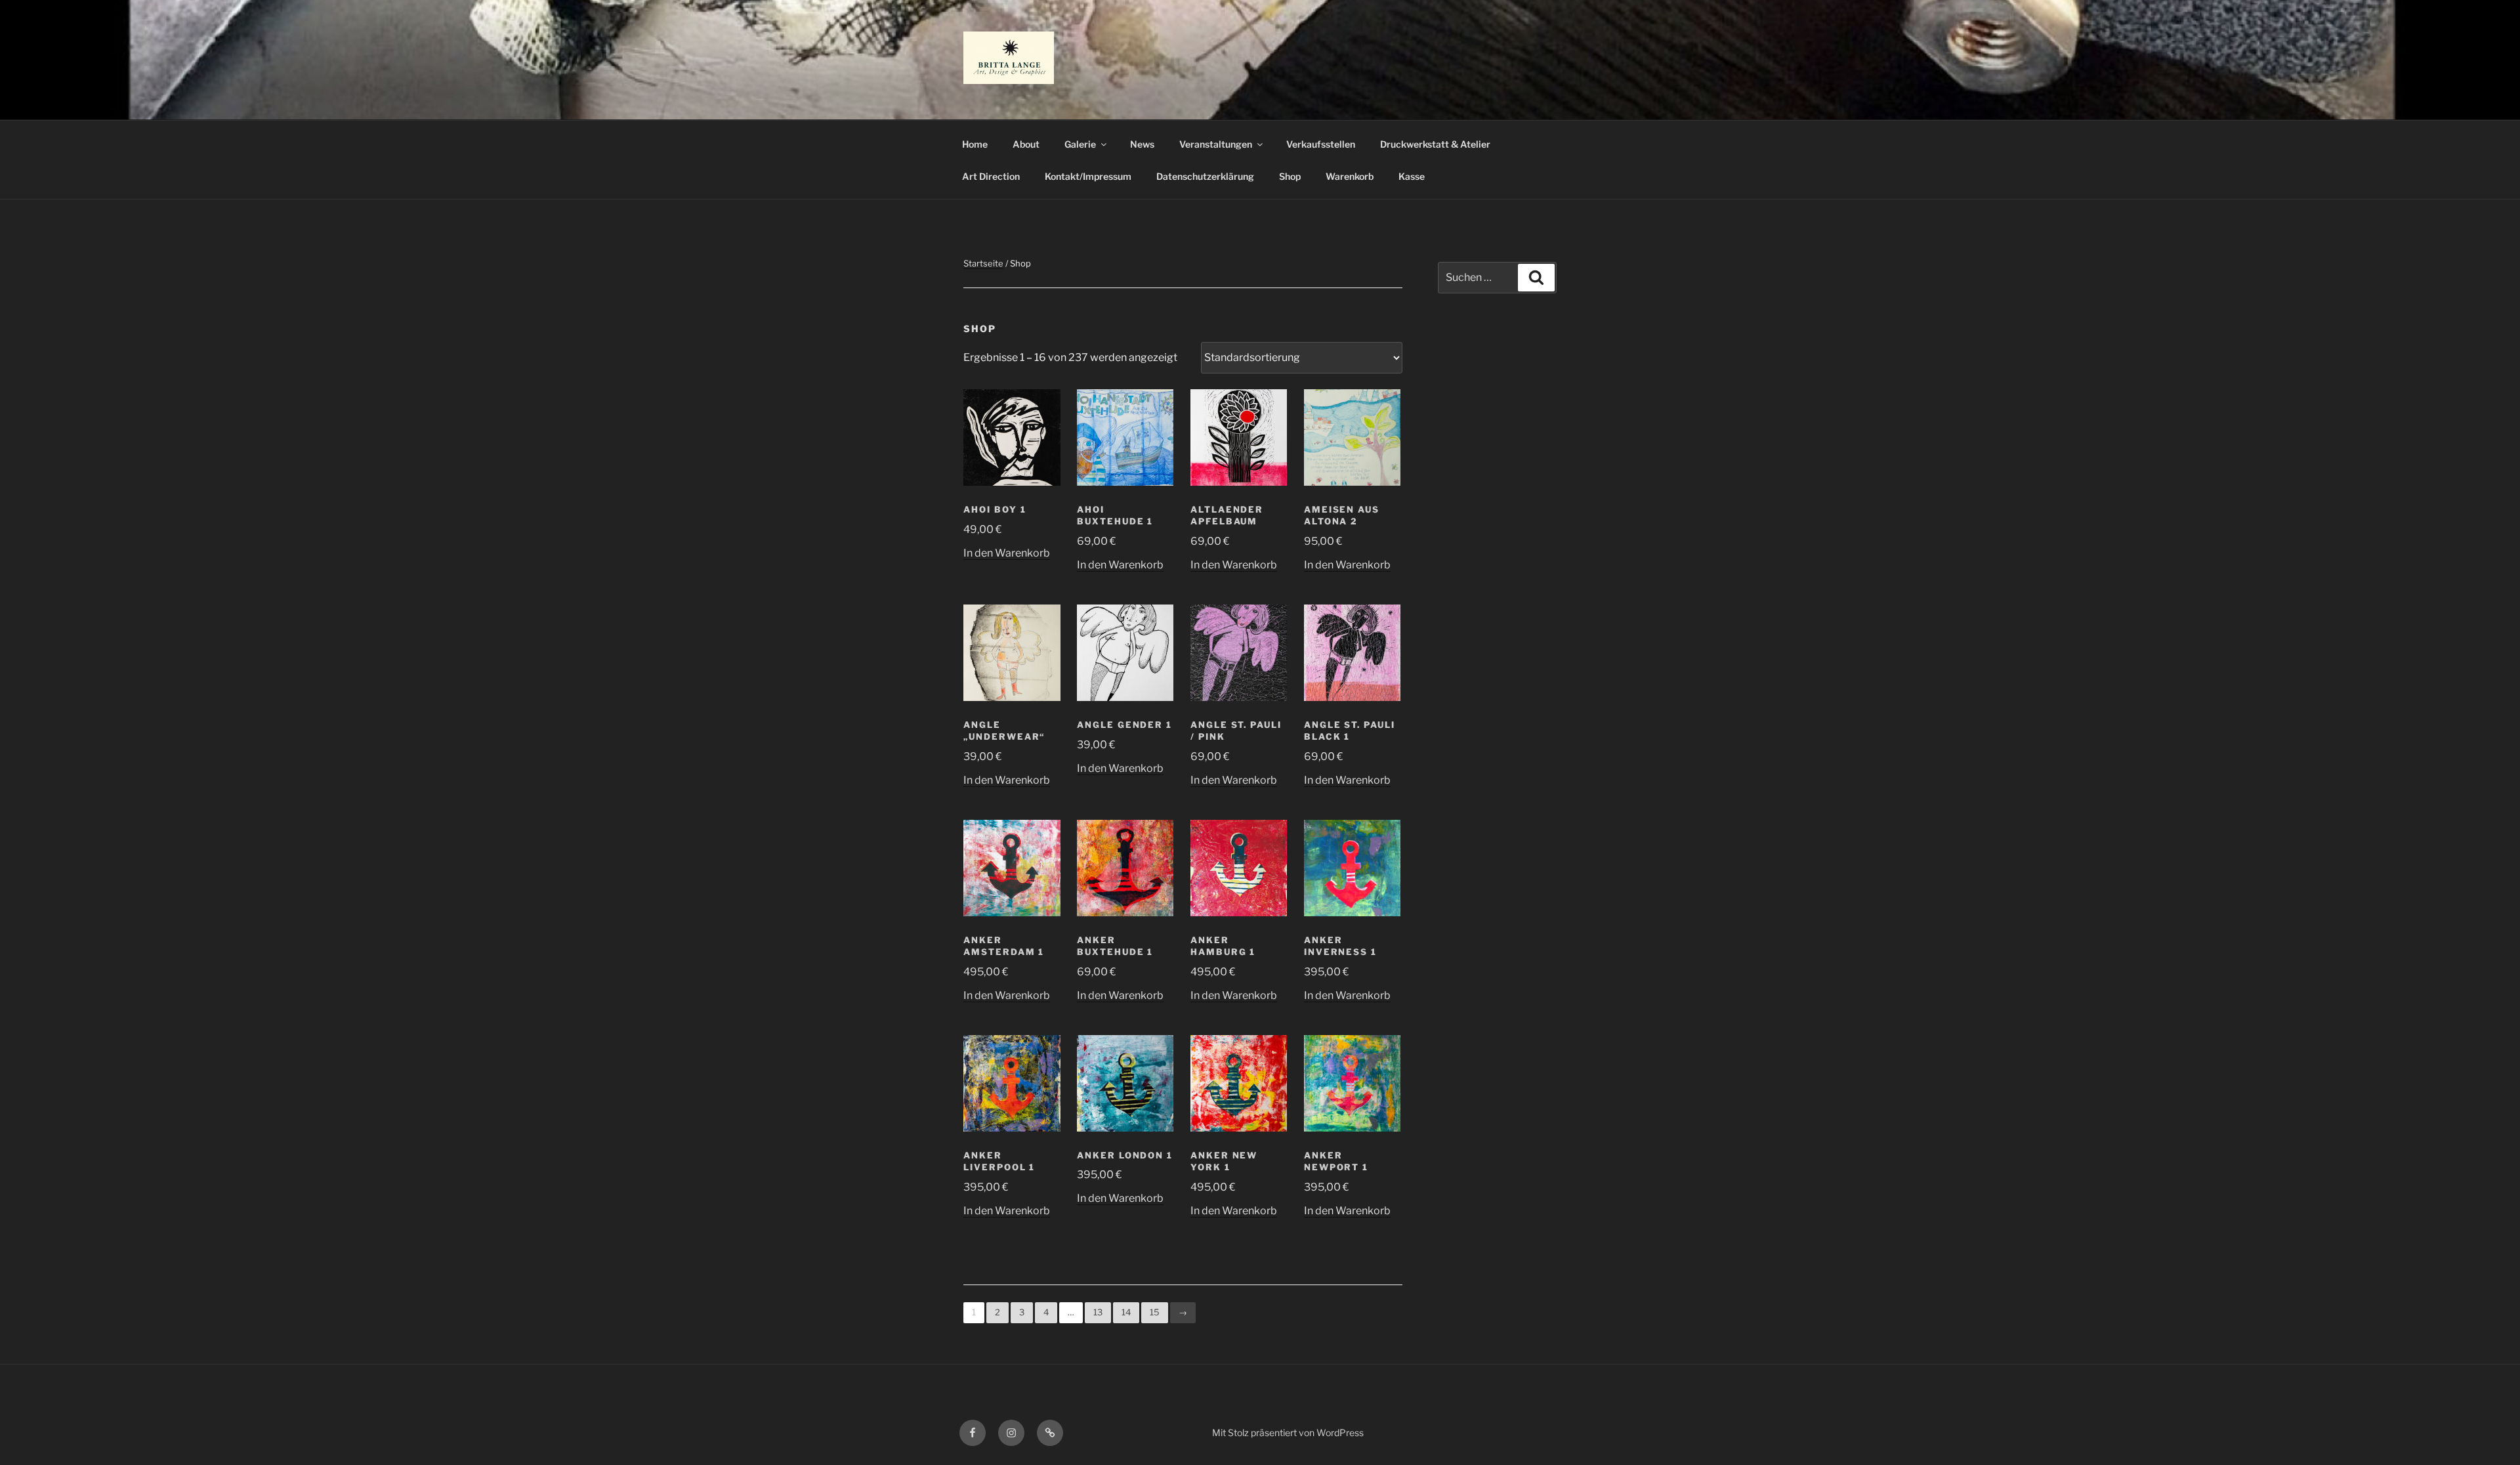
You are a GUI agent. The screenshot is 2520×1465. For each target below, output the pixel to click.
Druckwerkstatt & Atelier (1435, 144)
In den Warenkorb (1007, 553)
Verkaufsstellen (1321, 144)
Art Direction (991, 176)
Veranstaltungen (1216, 144)
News (1142, 144)
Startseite (983, 263)
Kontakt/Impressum (1088, 176)
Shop (1290, 176)
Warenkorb (1350, 176)
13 (1098, 1312)
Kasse (1412, 176)
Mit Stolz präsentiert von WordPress (1288, 1433)
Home (975, 144)
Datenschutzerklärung (1205, 176)
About (1026, 144)
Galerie (1080, 144)
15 (1155, 1312)
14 (1126, 1312)
